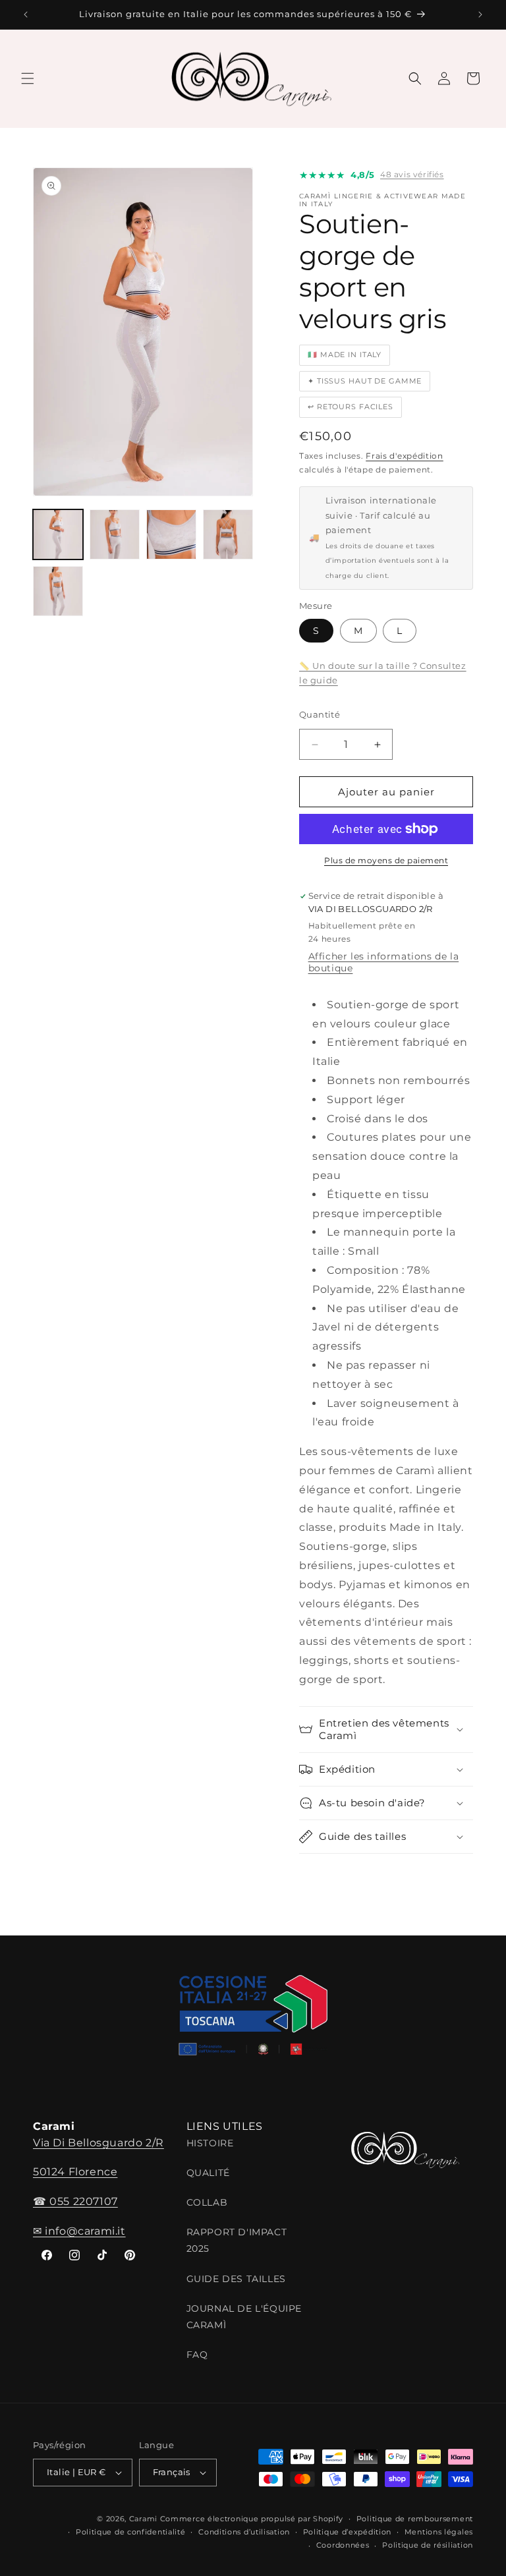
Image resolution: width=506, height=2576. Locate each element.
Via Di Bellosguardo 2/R (98, 2143)
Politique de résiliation (428, 2545)
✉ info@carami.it (79, 2231)
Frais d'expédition (405, 456)
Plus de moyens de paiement (386, 860)
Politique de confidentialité (131, 2532)
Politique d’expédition (347, 2532)
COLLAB (207, 2202)
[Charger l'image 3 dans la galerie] (171, 534)
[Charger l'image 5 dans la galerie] (58, 591)
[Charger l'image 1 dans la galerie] (58, 534)
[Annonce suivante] (480, 14)
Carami (143, 2519)
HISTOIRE (210, 2143)
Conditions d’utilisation (244, 2532)
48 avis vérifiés (412, 174)
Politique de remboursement (415, 2519)
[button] (28, 78)
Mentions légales (439, 2532)
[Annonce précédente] (26, 14)
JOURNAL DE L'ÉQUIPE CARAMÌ (244, 2317)
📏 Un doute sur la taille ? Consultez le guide (383, 673)
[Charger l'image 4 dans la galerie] (228, 534)
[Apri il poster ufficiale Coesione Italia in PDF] (253, 2020)
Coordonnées (343, 2545)
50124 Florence (75, 2172)
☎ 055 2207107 (75, 2201)
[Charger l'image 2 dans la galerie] (115, 534)
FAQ (197, 2355)
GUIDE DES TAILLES (236, 2279)
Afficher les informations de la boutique (384, 962)
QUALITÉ (208, 2173)
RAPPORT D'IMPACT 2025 (237, 2240)
